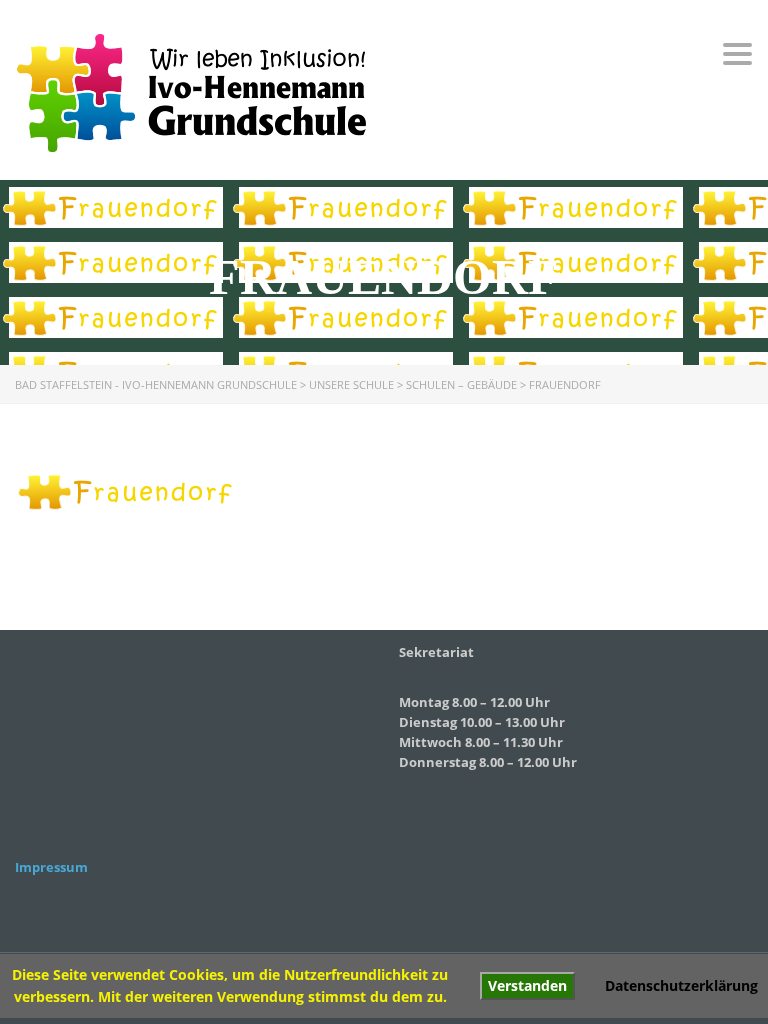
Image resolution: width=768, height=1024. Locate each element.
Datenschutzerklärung (681, 985)
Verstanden (527, 985)
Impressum (51, 867)
